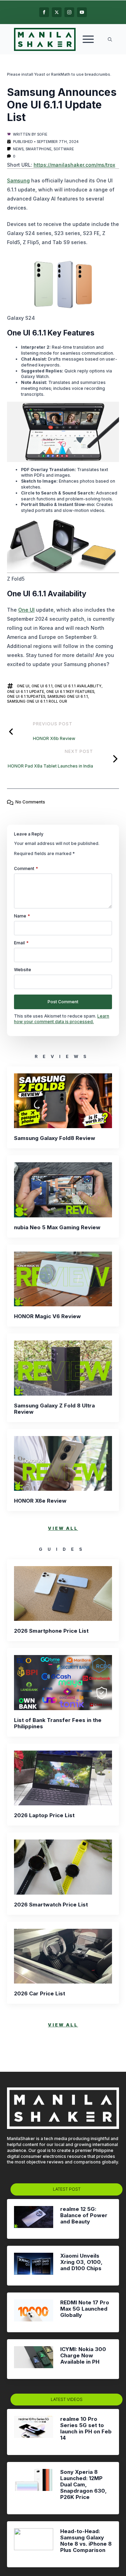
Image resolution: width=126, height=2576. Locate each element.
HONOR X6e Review (40, 1501)
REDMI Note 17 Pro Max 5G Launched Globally (85, 2309)
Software (64, 149)
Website (23, 970)
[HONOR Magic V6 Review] (63, 1279)
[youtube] (82, 12)
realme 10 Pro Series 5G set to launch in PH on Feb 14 (86, 2428)
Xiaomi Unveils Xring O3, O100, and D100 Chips (81, 2262)
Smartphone (38, 149)
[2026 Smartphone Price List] (63, 1594)
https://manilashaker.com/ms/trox (74, 165)
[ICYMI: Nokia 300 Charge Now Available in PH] (34, 2359)
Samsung (18, 180)
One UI (26, 610)
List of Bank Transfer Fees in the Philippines (58, 1723)
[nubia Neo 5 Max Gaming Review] (63, 1190)
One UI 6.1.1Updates (26, 696)
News (18, 149)
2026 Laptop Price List (44, 1815)
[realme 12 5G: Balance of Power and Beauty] (34, 2219)
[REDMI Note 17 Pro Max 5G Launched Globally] (34, 2312)
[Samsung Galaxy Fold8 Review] (63, 1101)
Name (22, 916)
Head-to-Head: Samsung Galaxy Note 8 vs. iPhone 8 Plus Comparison (86, 2541)
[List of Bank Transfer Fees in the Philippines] (63, 1683)
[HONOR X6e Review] (63, 1464)
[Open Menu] (88, 39)
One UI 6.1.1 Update (26, 692)
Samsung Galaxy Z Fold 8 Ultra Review (54, 1409)
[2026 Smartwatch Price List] (63, 1867)
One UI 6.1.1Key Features (70, 692)
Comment (26, 869)
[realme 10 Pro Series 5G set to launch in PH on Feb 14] (34, 2432)
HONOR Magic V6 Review (47, 1316)
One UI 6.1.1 (42, 686)
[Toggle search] (110, 39)
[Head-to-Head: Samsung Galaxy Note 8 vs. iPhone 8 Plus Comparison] (34, 2544)
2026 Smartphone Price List (51, 1631)
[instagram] (69, 12)
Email (21, 943)
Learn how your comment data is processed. (62, 1019)
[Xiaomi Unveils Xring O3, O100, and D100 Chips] (34, 2266)
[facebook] (44, 12)
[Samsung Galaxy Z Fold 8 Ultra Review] (63, 1368)
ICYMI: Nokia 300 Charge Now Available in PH (83, 2356)
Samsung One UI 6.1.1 (68, 696)
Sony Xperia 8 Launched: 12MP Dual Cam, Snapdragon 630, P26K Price (83, 2485)
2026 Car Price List (40, 1994)
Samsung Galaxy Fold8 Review (55, 1138)
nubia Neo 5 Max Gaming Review (57, 1227)
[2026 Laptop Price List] (63, 1778)
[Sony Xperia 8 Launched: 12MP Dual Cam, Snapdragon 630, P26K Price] (34, 2488)
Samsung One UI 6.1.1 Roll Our (37, 701)
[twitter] (57, 12)
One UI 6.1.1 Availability (78, 686)
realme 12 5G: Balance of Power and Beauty (84, 2215)
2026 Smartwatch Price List (51, 1905)
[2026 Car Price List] (63, 1956)
